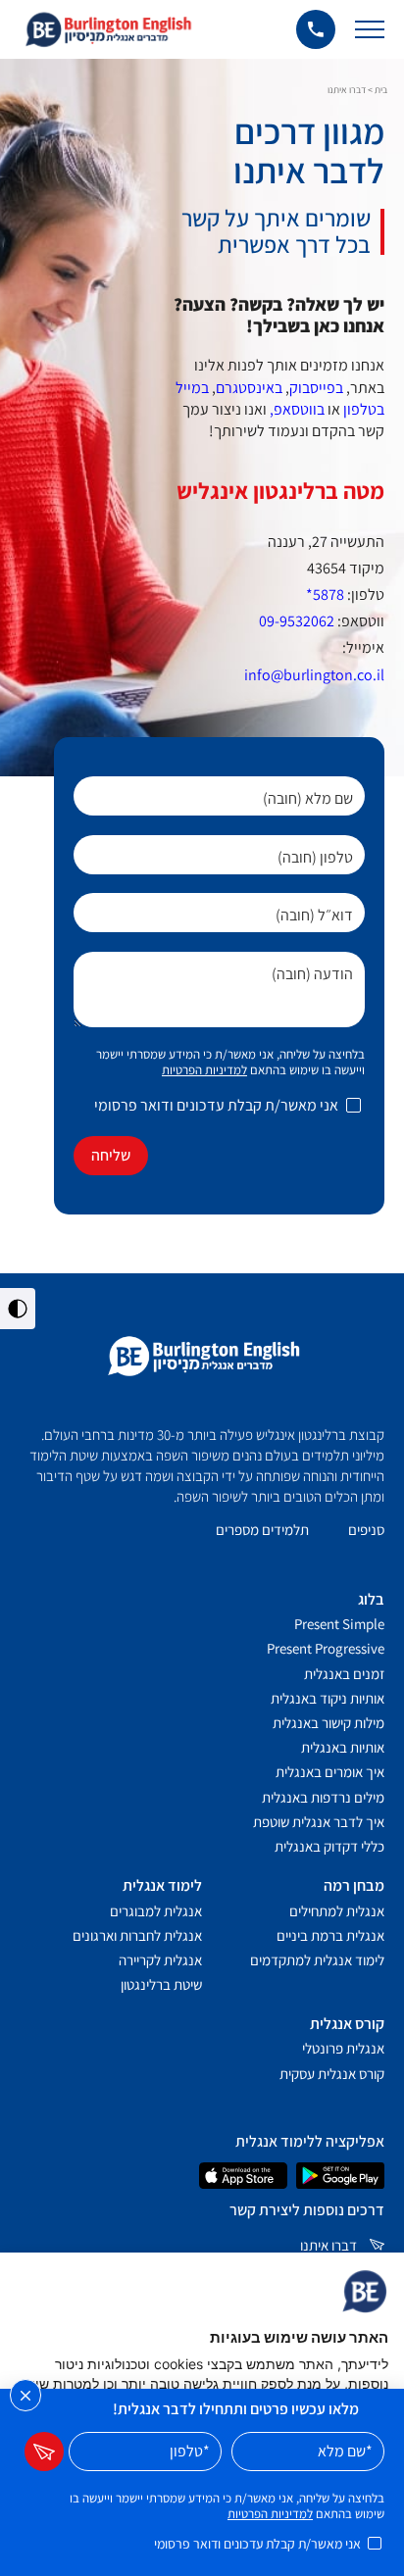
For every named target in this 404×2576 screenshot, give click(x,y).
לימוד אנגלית (162, 1885)
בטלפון (364, 409)
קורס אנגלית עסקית (332, 2074)
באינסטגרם (249, 388)
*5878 (325, 594)
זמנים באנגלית (344, 1674)
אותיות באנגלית (343, 1747)
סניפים (366, 1530)
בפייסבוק (316, 388)
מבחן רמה (354, 1885)
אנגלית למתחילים (337, 1911)
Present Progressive (326, 1648)
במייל (192, 388)
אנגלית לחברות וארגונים (137, 1935)
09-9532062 (297, 621)
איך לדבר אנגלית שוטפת (319, 1822)
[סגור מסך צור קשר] (25, 2396)
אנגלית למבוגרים (156, 1911)
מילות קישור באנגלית (328, 1723)
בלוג (371, 1599)
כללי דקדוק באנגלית (329, 1846)
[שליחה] (44, 2452)
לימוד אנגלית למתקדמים (317, 1960)
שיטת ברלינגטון (161, 1984)
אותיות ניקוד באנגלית (328, 1698)
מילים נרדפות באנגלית (323, 1797)
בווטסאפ (299, 409)
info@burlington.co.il (314, 675)
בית (381, 90)
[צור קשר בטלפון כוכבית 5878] (316, 29)
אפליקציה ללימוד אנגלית (310, 2141)
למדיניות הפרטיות (204, 1070)
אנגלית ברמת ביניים (330, 1935)
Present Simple (339, 1624)
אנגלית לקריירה (160, 1960)
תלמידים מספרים (262, 1530)
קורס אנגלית (347, 2024)
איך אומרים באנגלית (330, 1772)
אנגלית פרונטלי (343, 2048)
